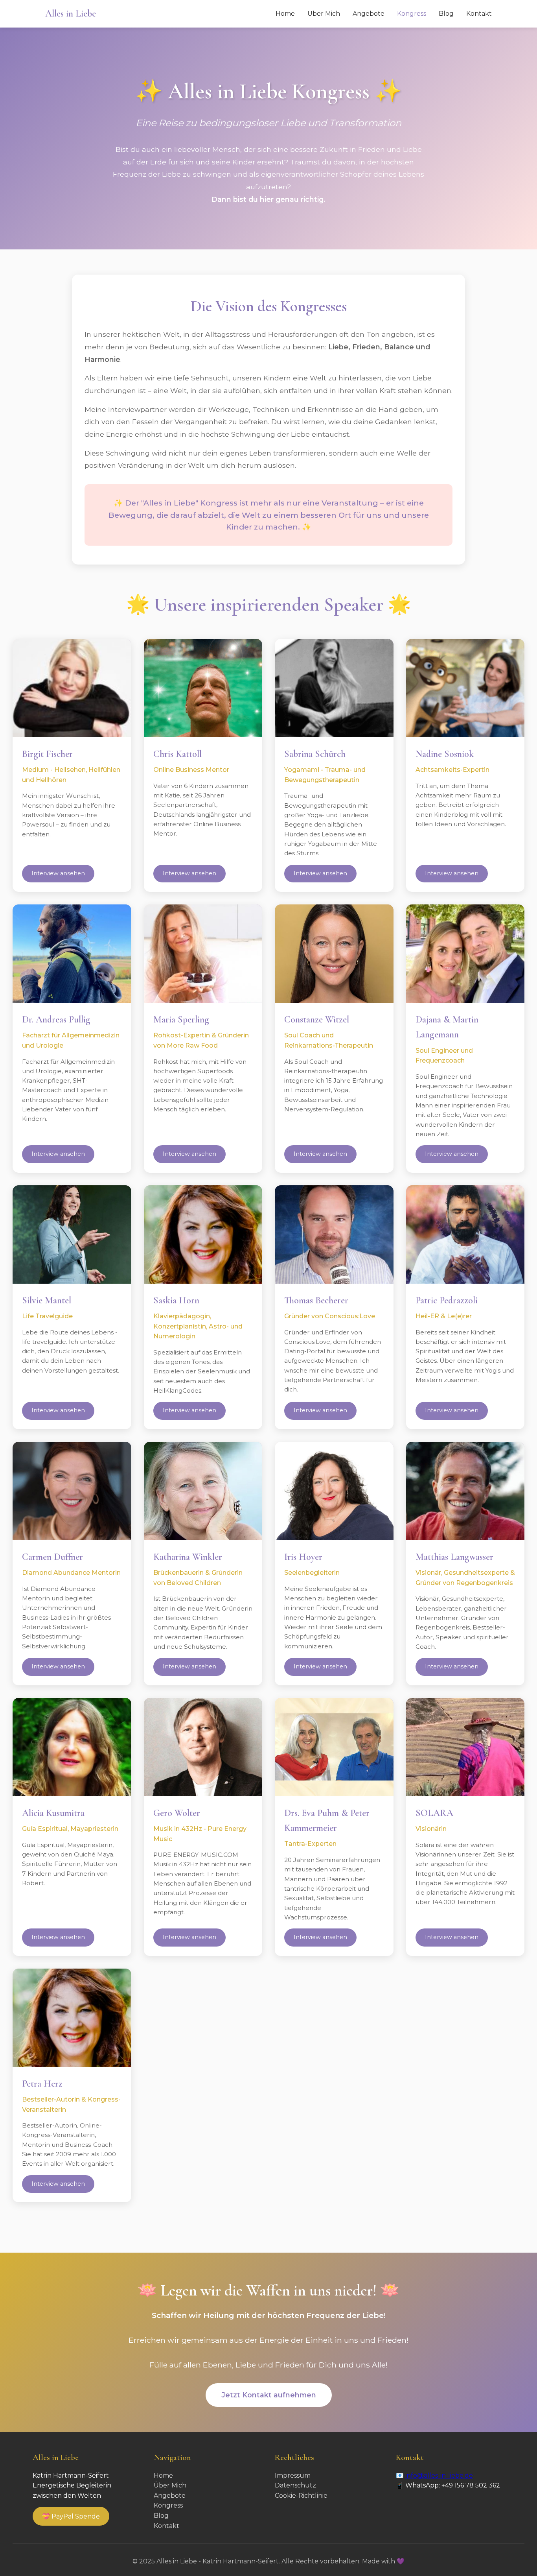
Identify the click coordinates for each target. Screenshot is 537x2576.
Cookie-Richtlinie (301, 2496)
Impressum (293, 2475)
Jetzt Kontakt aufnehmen (269, 2395)
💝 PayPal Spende (71, 2516)
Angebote (369, 14)
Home (285, 14)
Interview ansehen (58, 873)
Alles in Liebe (71, 14)
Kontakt (479, 14)
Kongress (412, 14)
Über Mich (324, 14)
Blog (446, 14)
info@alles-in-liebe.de (439, 2475)
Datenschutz (295, 2485)
